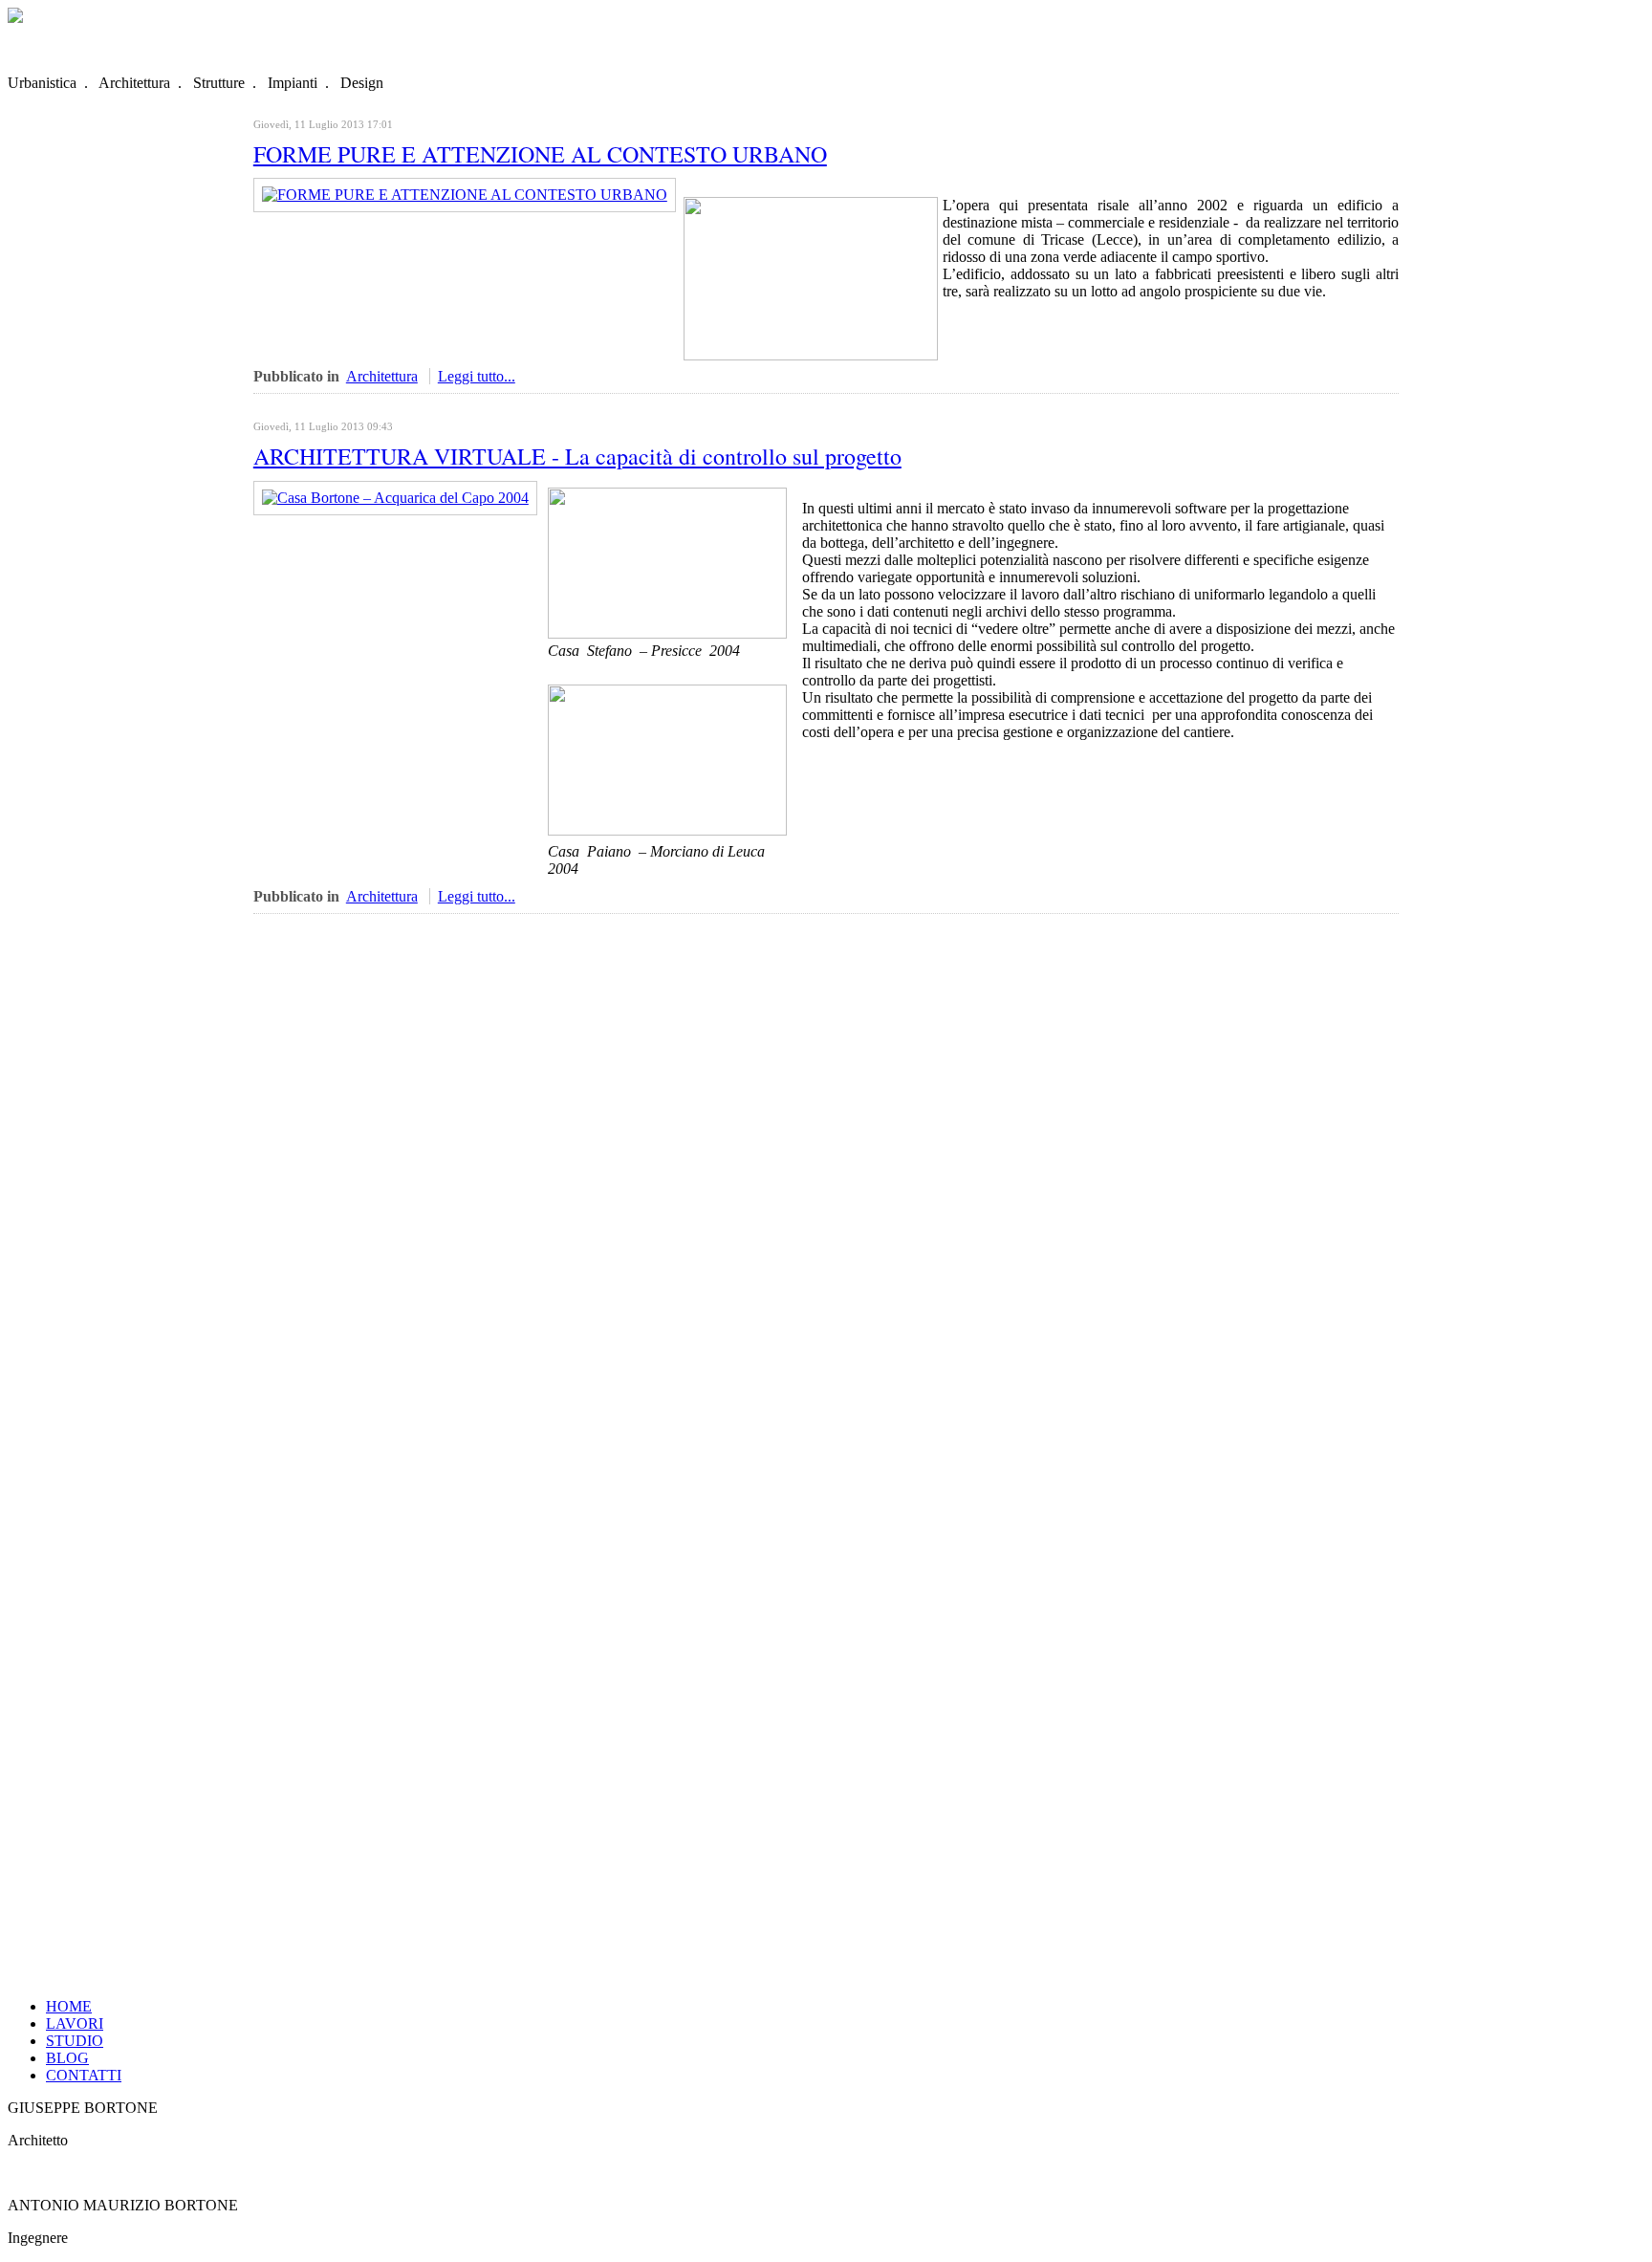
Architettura (382, 376)
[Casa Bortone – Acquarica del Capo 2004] (395, 498)
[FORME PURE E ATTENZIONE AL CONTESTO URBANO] (465, 195)
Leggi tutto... (477, 376)
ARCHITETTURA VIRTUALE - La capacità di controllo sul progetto (577, 456)
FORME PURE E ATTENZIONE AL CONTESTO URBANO (540, 154)
